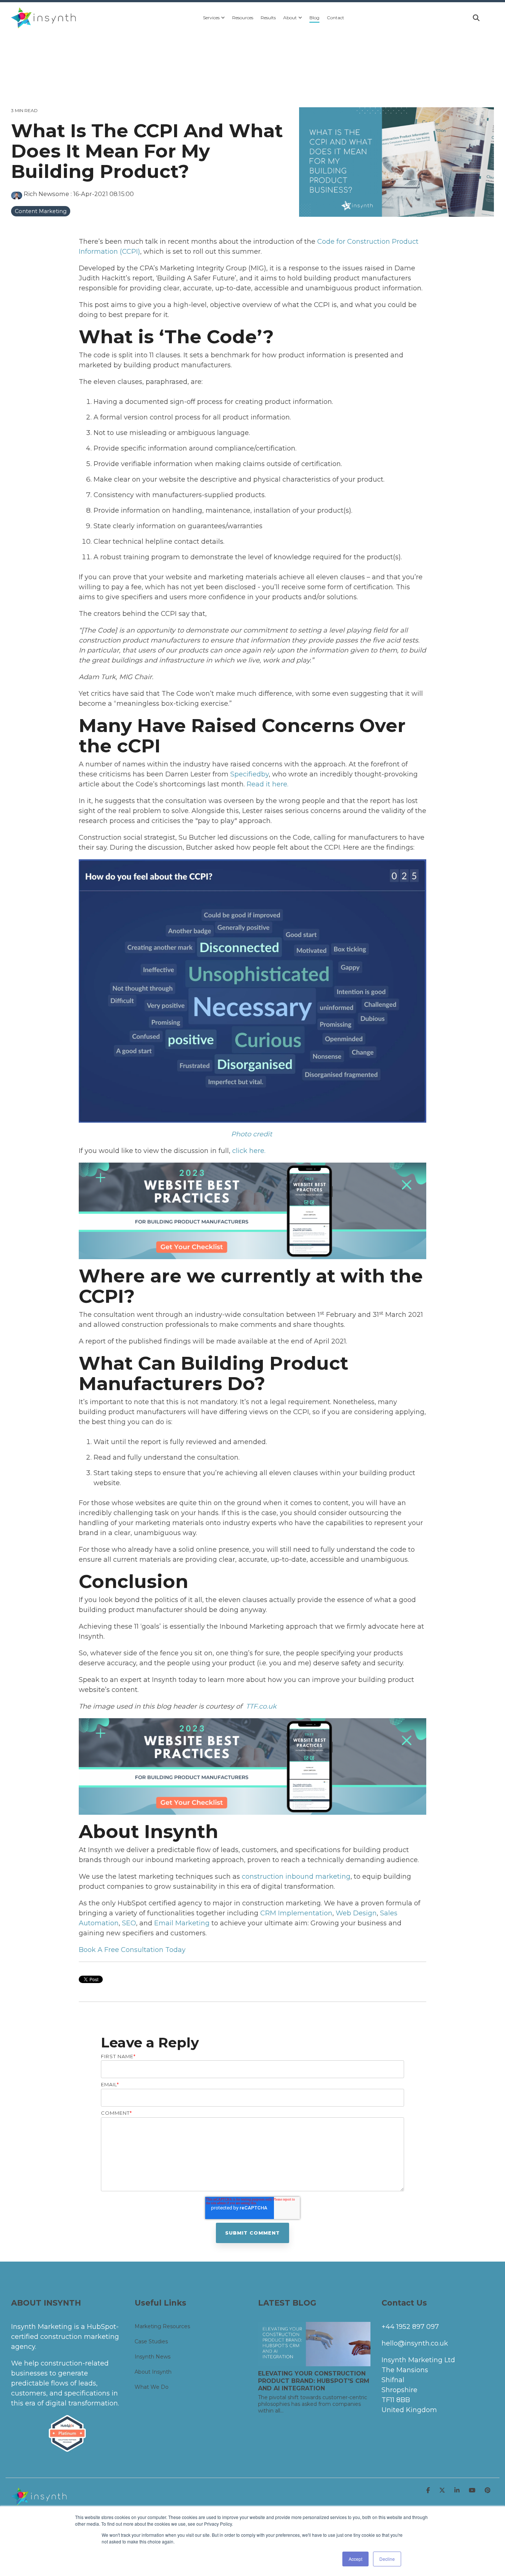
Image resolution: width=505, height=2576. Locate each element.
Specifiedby (250, 774)
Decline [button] (387, 2559)
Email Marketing (182, 1923)
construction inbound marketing (296, 1877)
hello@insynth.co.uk (415, 2343)
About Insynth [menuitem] (153, 2372)
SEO (129, 1923)
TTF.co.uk (262, 1706)
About (290, 18)
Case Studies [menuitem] (151, 2341)
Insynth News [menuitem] (152, 2357)
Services (211, 18)
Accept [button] (355, 2559)
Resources (243, 18)
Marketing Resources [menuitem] (162, 2326)
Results (268, 18)
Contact (335, 18)
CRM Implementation (296, 1913)
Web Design (356, 1913)
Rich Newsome (46, 194)
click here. (249, 1151)
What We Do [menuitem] (152, 2387)
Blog (314, 18)
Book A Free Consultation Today (132, 1950)
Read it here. (267, 784)
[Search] (476, 18)
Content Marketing (41, 211)
